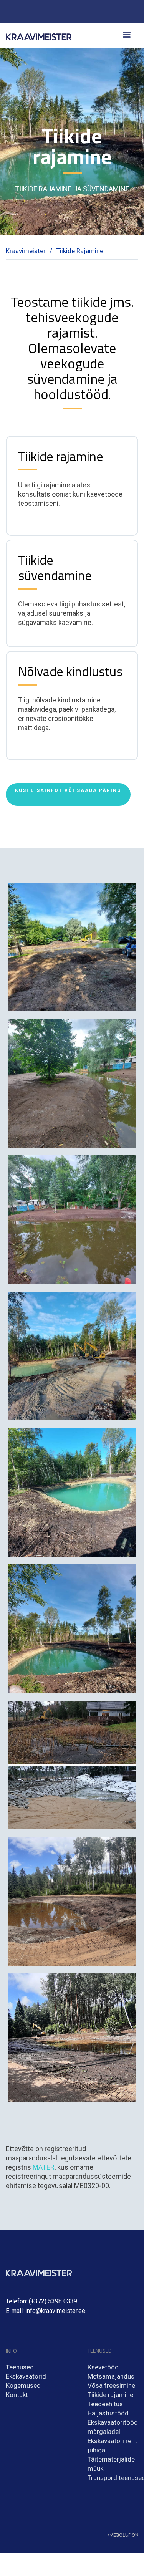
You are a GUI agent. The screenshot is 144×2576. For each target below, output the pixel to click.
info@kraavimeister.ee (55, 2311)
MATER (44, 2167)
